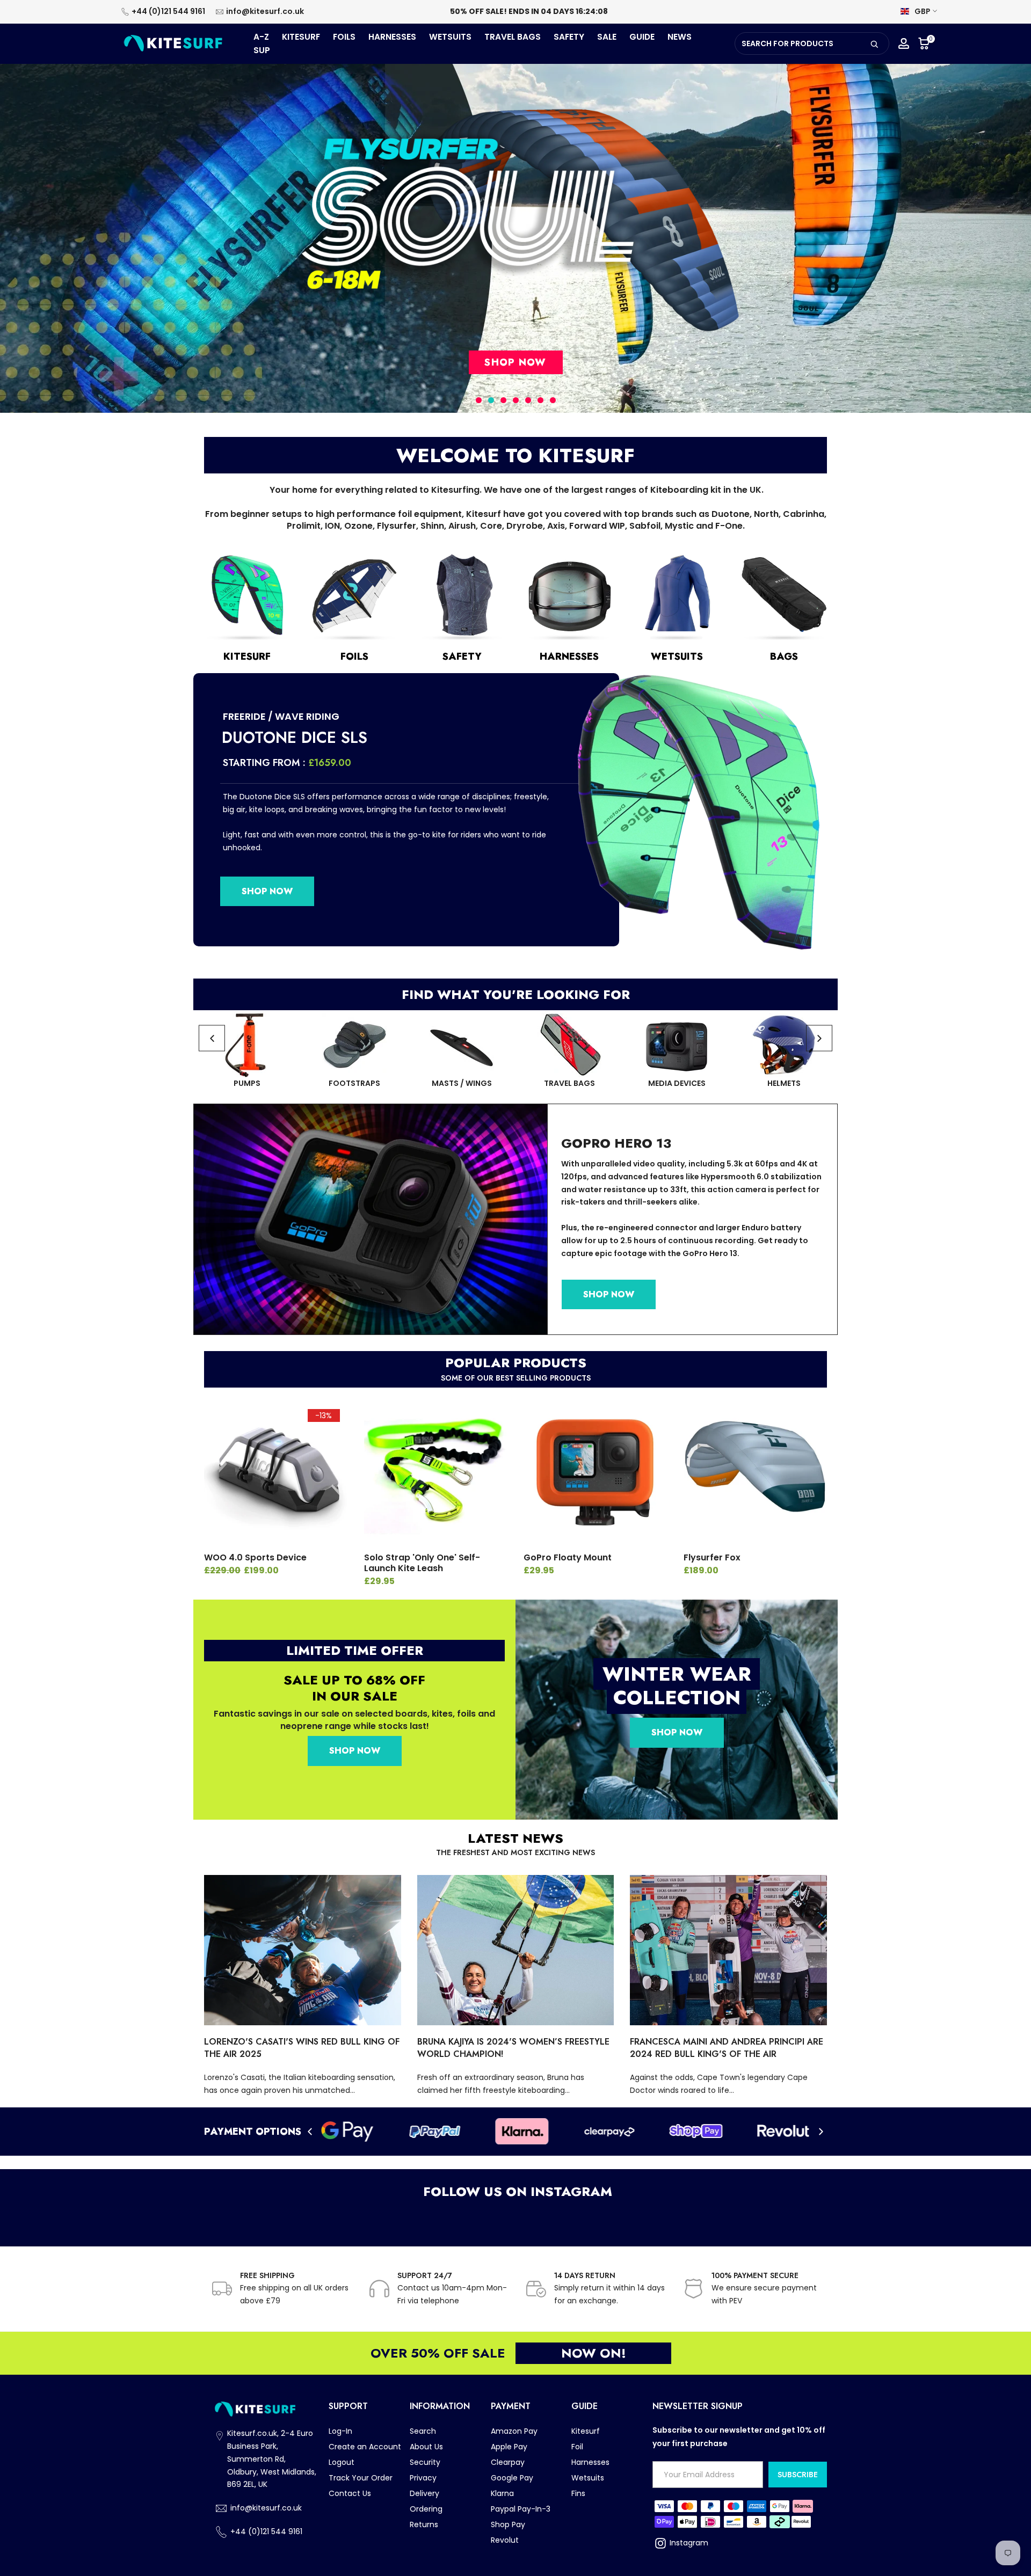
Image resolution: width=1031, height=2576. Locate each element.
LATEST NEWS (515, 1838)
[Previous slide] (212, 1038)
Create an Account (365, 2447)
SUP (262, 50)
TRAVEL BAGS (513, 37)
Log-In (340, 2431)
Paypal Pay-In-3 (521, 2509)
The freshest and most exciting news (515, 1852)
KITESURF (301, 37)
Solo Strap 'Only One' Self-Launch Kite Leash (422, 1563)
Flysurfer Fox (712, 1557)
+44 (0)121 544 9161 (168, 11)
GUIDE (642, 37)
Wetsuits (588, 2478)
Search (423, 2431)
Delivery (424, 2493)
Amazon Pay (514, 2431)
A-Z (261, 37)
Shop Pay (508, 2524)
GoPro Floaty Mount (568, 1557)
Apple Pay (509, 2447)
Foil (577, 2447)
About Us (426, 2447)
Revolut (505, 2540)
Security (425, 2462)
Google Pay (512, 2478)
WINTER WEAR (677, 1674)
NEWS (680, 37)
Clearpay (508, 2462)
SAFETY (569, 37)
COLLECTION (677, 1697)
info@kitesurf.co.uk (265, 11)
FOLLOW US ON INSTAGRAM (516, 2191)
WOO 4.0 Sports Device (255, 1557)
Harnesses (590, 2462)
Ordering (426, 2509)
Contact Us (350, 2493)
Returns (424, 2524)
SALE (607, 37)
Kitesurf (586, 2431)
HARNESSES (392, 37)
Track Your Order (361, 2478)
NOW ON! (594, 2353)
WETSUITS (450, 37)
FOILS (344, 37)
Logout (342, 2462)
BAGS (784, 656)
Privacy (423, 2478)
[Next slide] (819, 1038)
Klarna (502, 2493)
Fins (578, 2493)
